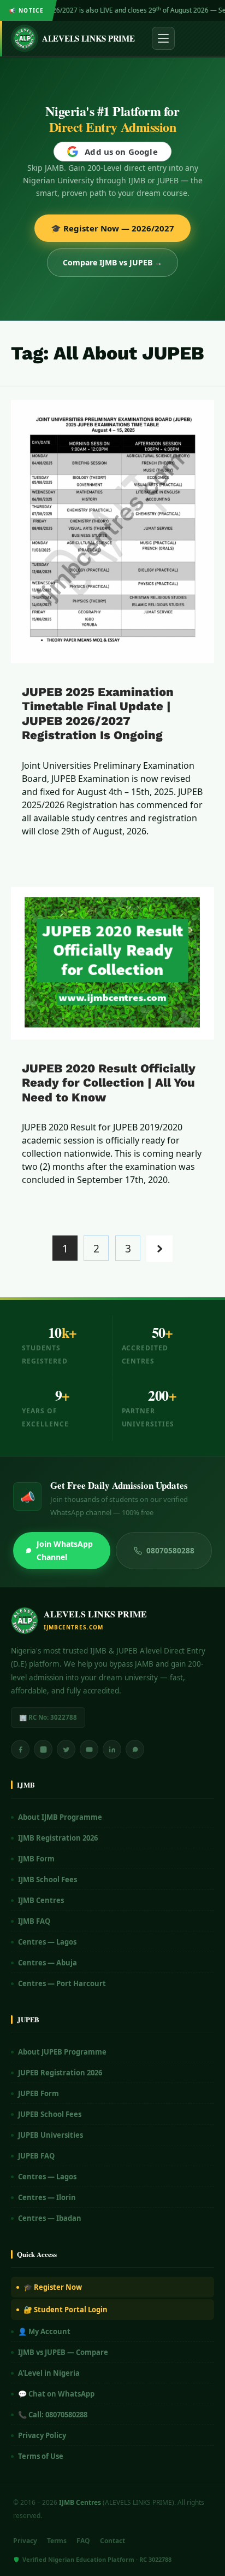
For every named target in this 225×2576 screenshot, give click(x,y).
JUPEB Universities (51, 2135)
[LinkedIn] (112, 1749)
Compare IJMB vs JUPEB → (112, 262)
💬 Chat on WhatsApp (56, 2394)
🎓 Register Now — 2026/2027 (112, 228)
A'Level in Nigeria (49, 2373)
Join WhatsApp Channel (65, 1550)
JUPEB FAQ (36, 2156)
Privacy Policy (42, 2435)
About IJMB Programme (60, 1817)
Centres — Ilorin (47, 2197)
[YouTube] (89, 1749)
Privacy (25, 2541)
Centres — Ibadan (50, 2218)
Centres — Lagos (47, 1942)
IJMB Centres (41, 1900)
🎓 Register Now (53, 2287)
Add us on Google (121, 152)
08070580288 (170, 1551)
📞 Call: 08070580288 (53, 2415)
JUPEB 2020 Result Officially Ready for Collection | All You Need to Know (109, 1083)
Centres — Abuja (48, 1963)
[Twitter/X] (66, 1749)
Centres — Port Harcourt (62, 1983)
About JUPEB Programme (62, 2052)
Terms (57, 2541)
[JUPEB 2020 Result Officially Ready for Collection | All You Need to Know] (112, 963)
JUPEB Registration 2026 (60, 2073)
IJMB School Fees (48, 1879)
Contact (112, 2541)
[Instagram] (43, 1749)
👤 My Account (44, 2331)
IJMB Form (36, 1859)
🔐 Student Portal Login (66, 2310)
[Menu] (163, 38)
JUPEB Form (39, 2093)
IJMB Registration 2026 (58, 1838)
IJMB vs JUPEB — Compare (63, 2352)
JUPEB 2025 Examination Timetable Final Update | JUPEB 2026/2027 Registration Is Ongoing (98, 713)
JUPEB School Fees (50, 2114)
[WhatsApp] (135, 1749)
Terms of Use (41, 2456)
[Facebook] (20, 1749)
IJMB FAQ (34, 1921)
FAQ (83, 2541)
